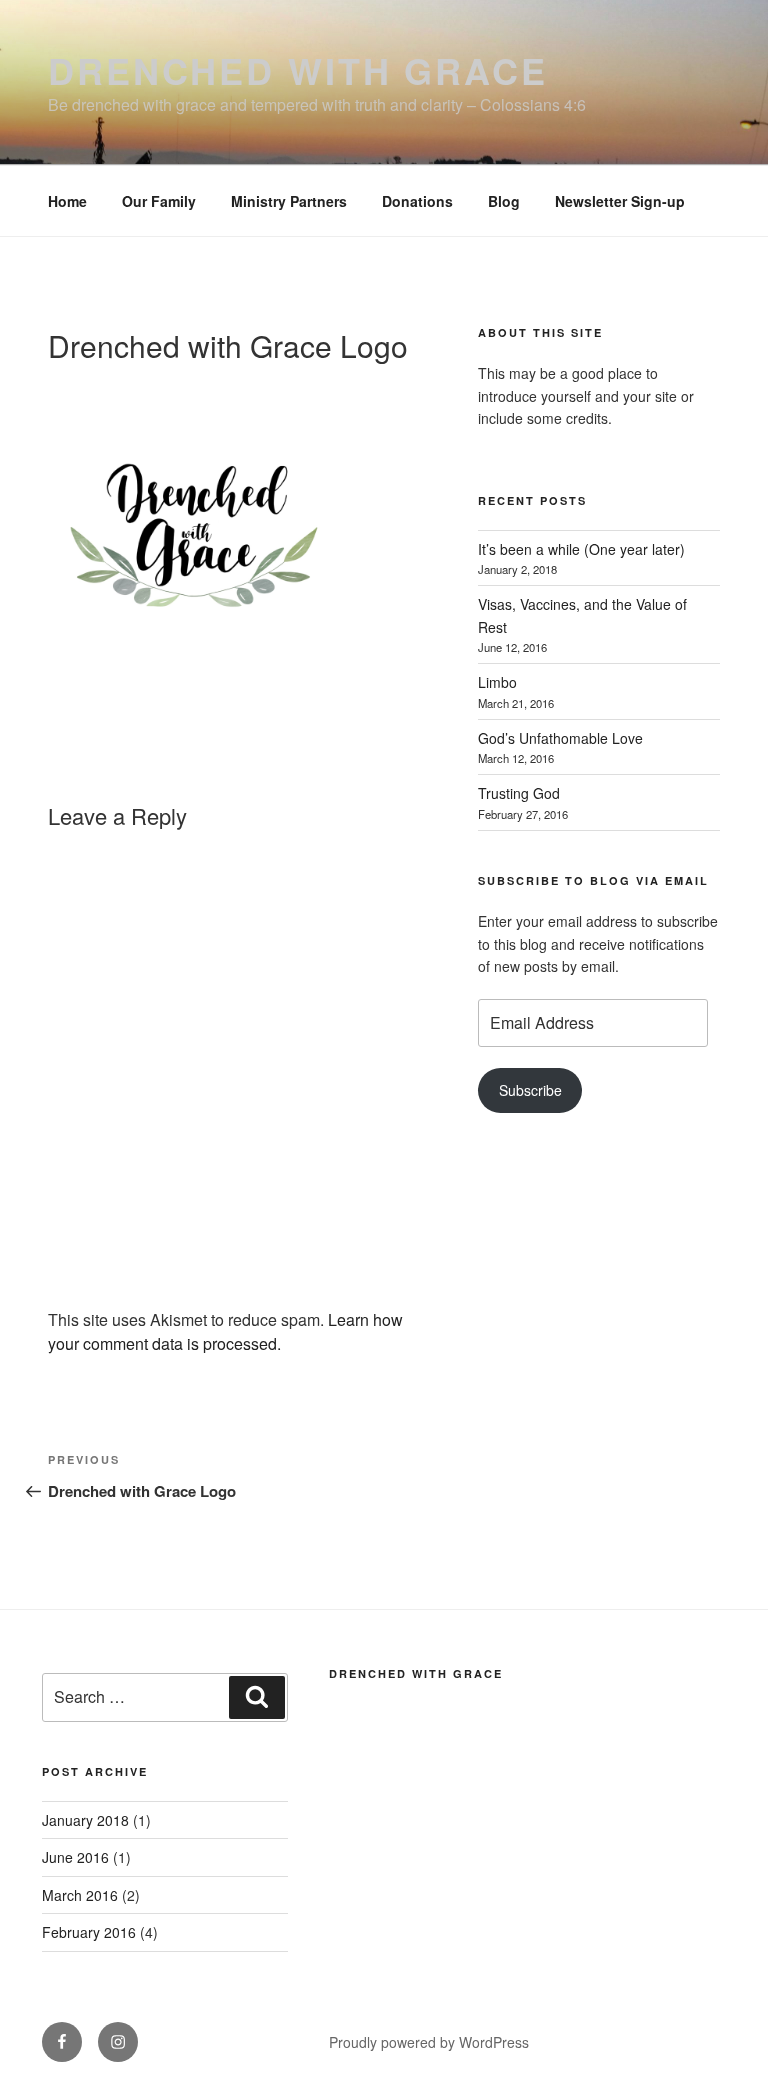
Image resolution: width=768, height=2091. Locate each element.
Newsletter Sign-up (620, 201)
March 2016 (80, 1895)
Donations (417, 201)
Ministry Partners (289, 201)
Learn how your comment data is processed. (225, 1331)
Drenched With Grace (416, 1673)
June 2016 (75, 1857)
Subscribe (530, 1090)
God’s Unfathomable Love (560, 738)
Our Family (159, 201)
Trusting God (519, 793)
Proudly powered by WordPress (429, 2042)
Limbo (497, 682)
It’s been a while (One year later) (581, 549)
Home (67, 201)
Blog (504, 201)
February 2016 (89, 1932)
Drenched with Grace (298, 70)
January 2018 (85, 1820)
